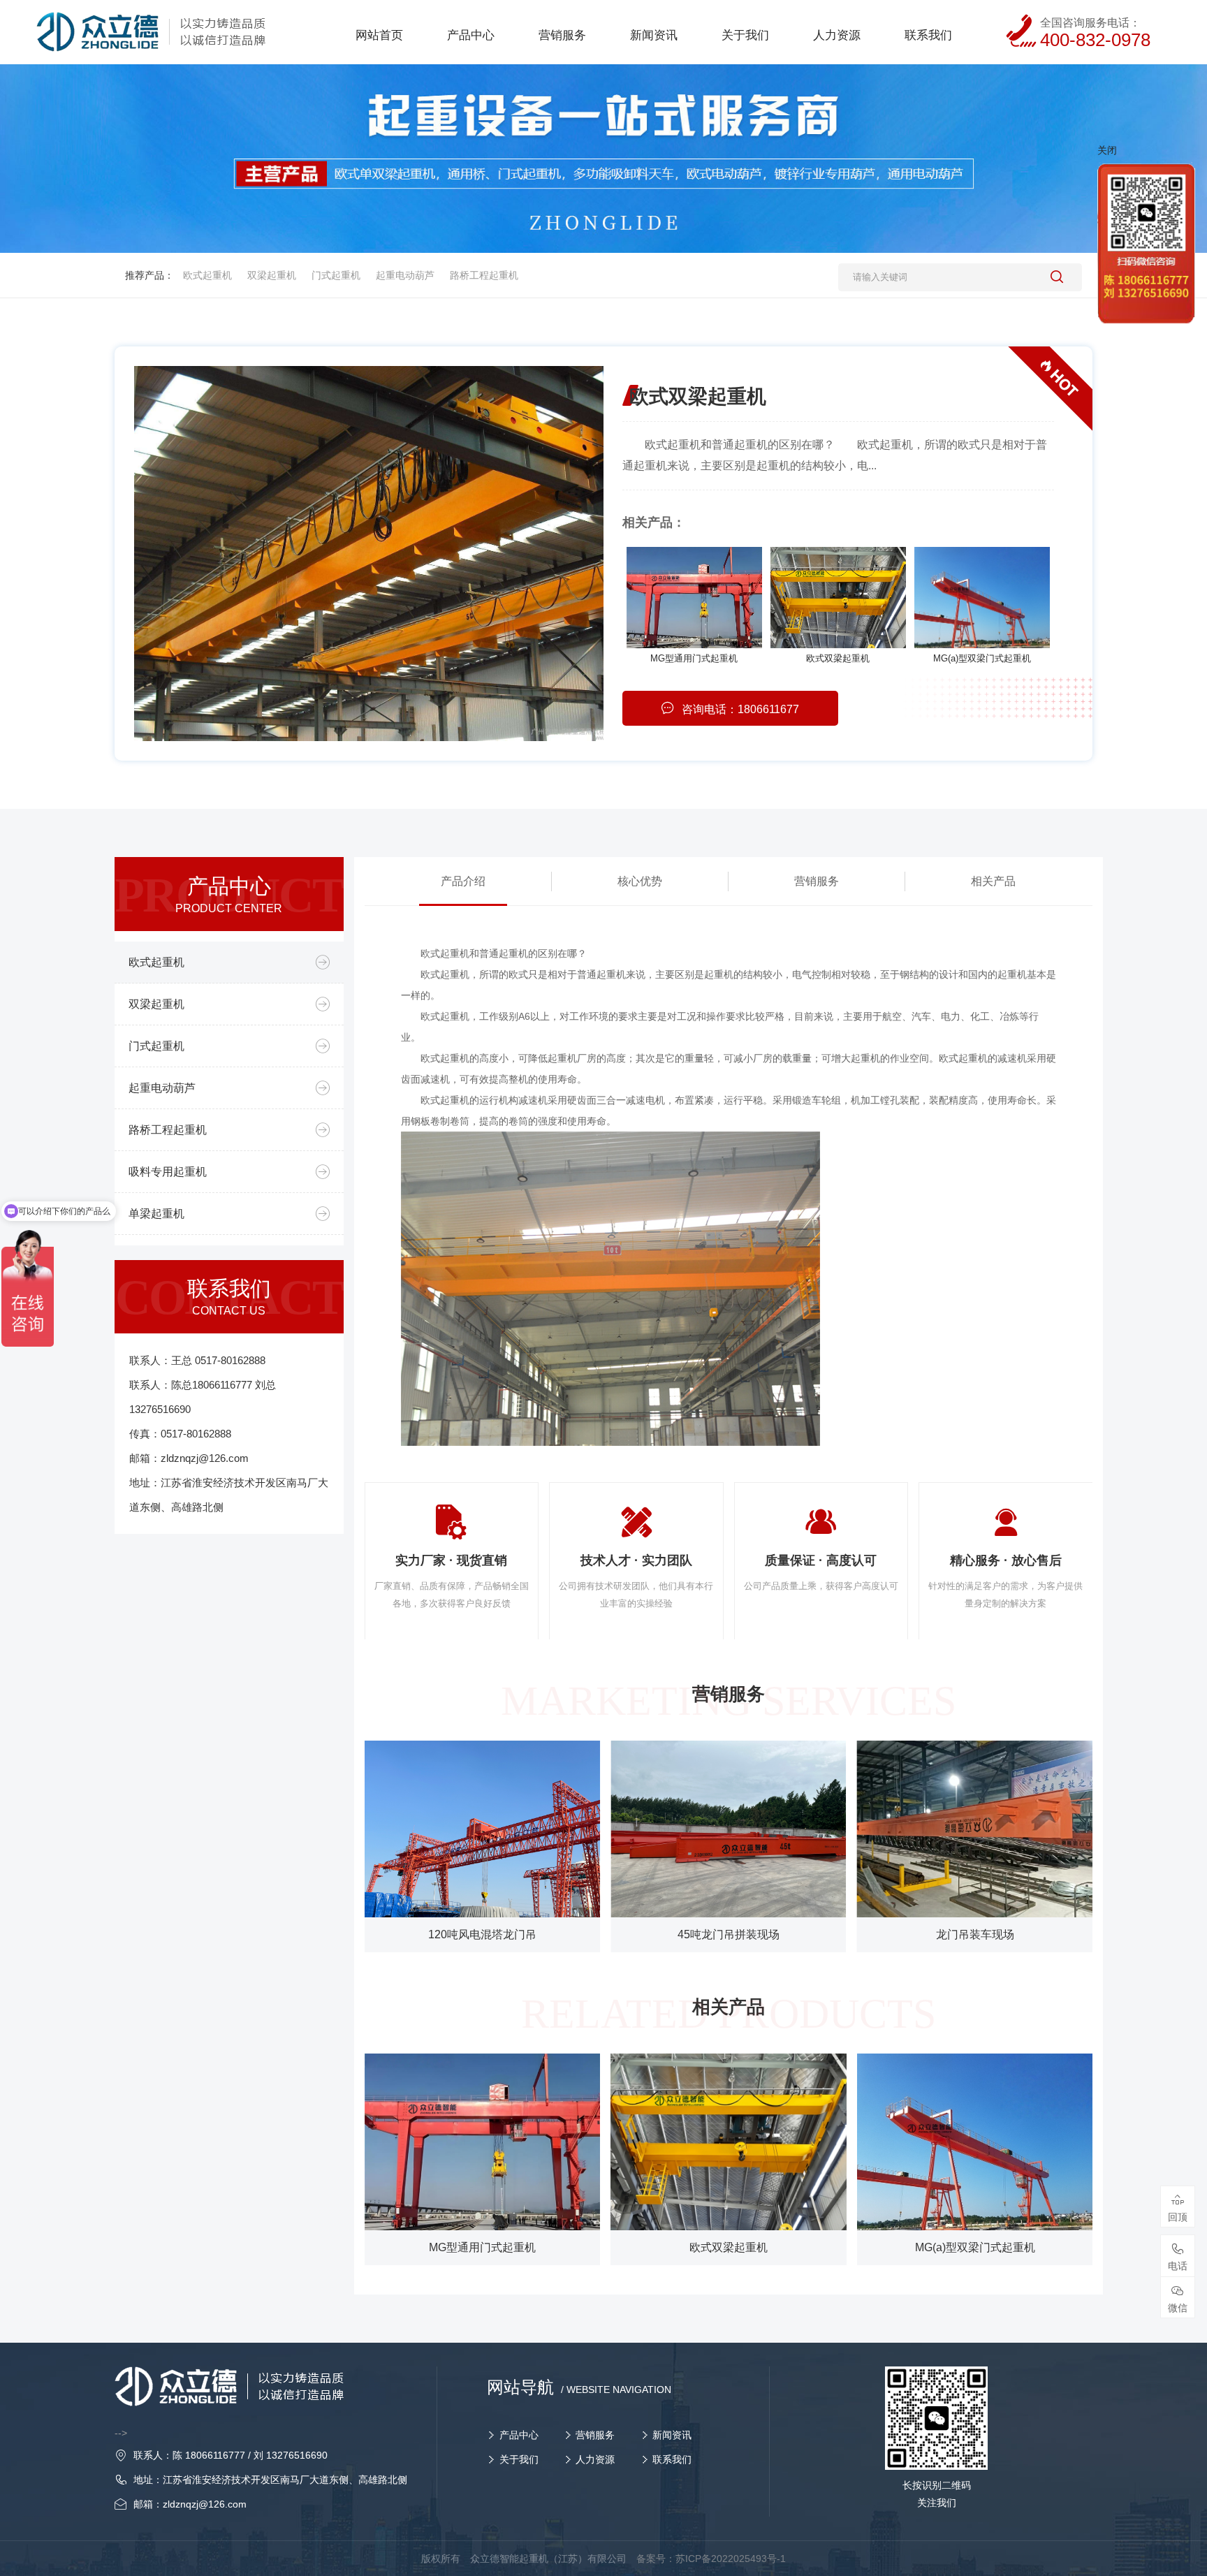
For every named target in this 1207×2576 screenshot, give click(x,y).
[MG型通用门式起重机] (694, 598)
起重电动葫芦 (405, 275)
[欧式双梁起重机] (838, 598)
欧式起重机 (207, 275)
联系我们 (672, 2459)
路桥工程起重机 (484, 275)
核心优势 (640, 881)
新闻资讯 (672, 2435)
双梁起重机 (272, 275)
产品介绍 (463, 881)
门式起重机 (336, 275)
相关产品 (993, 881)
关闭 (1107, 150)
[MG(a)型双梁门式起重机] (982, 598)
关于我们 (519, 2459)
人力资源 (595, 2459)
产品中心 (519, 2435)
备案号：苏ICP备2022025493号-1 (711, 2559)
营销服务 (817, 881)
